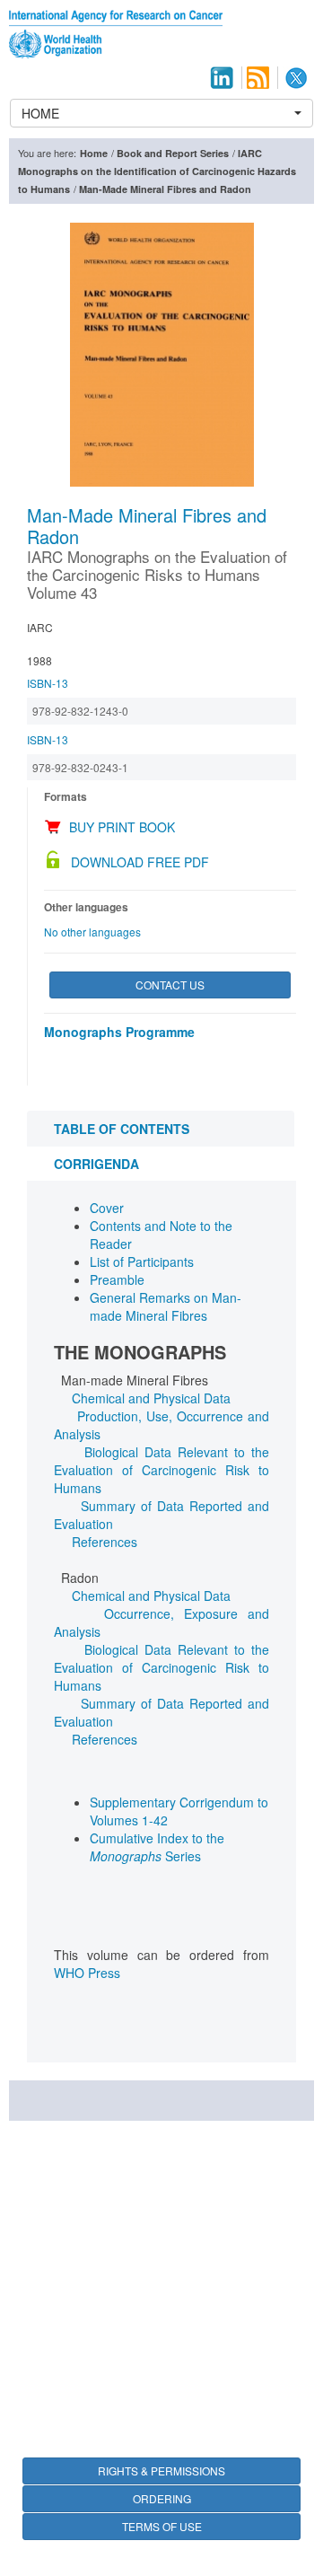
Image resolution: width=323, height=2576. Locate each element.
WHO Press (87, 1973)
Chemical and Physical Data (151, 1398)
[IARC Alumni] (222, 78)
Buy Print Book (122, 827)
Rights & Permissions (161, 2470)
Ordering (162, 2498)
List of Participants (142, 1262)
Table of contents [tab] (122, 1129)
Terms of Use (162, 2526)
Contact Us (170, 985)
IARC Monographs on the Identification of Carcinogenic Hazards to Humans (157, 171)
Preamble (117, 1279)
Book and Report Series (173, 153)
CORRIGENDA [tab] (96, 1164)
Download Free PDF (140, 862)
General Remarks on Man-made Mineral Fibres (166, 1306)
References (105, 1542)
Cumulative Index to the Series (157, 1847)
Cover (107, 1208)
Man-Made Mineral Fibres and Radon (165, 189)
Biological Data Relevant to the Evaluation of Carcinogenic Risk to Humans (161, 1470)
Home (94, 153)
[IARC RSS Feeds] (258, 78)
